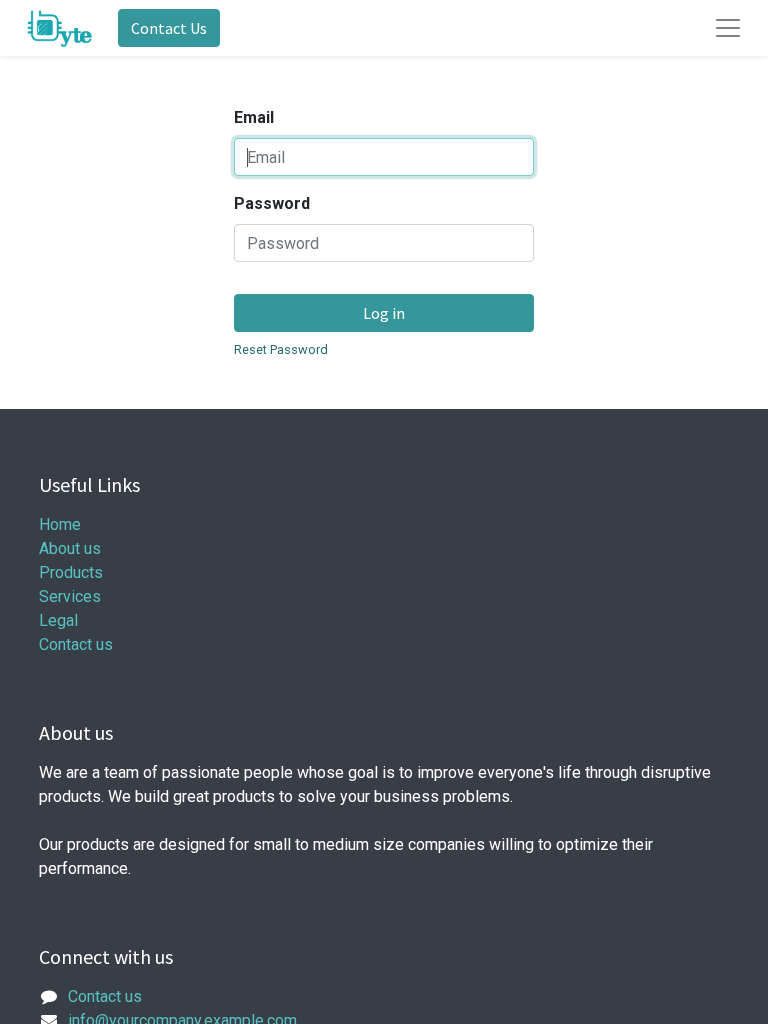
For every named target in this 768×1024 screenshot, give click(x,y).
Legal (58, 620)
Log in (384, 313)
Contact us (76, 644)
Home (60, 524)
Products (71, 572)
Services (70, 596)
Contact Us (169, 28)
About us (70, 548)
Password (272, 203)
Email (254, 117)
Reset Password (281, 349)
